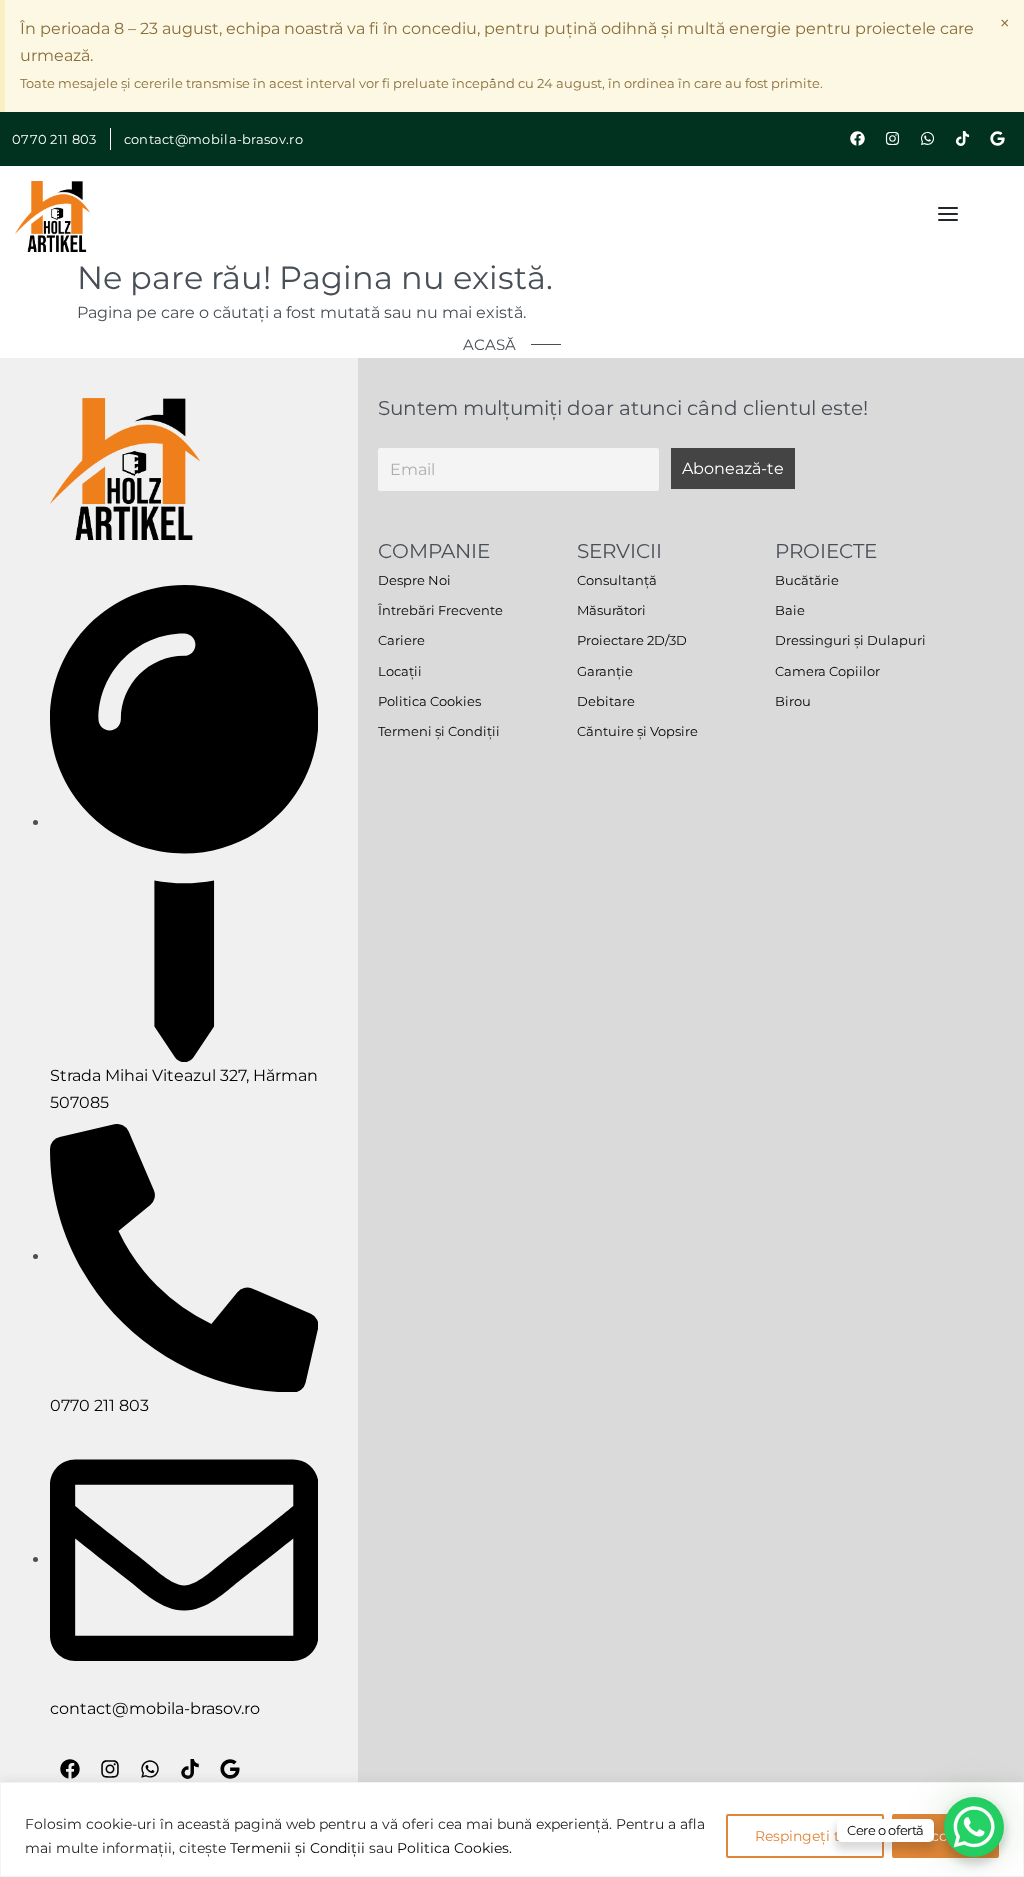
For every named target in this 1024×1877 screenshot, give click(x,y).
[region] (512, 1829)
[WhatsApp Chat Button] (974, 1827)
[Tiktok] (962, 139)
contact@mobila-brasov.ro (213, 139)
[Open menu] (948, 214)
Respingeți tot (805, 1836)
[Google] (997, 139)
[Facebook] (857, 139)
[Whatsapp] (927, 139)
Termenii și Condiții (297, 1848)
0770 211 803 (54, 139)
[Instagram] (892, 139)
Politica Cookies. (454, 1848)
